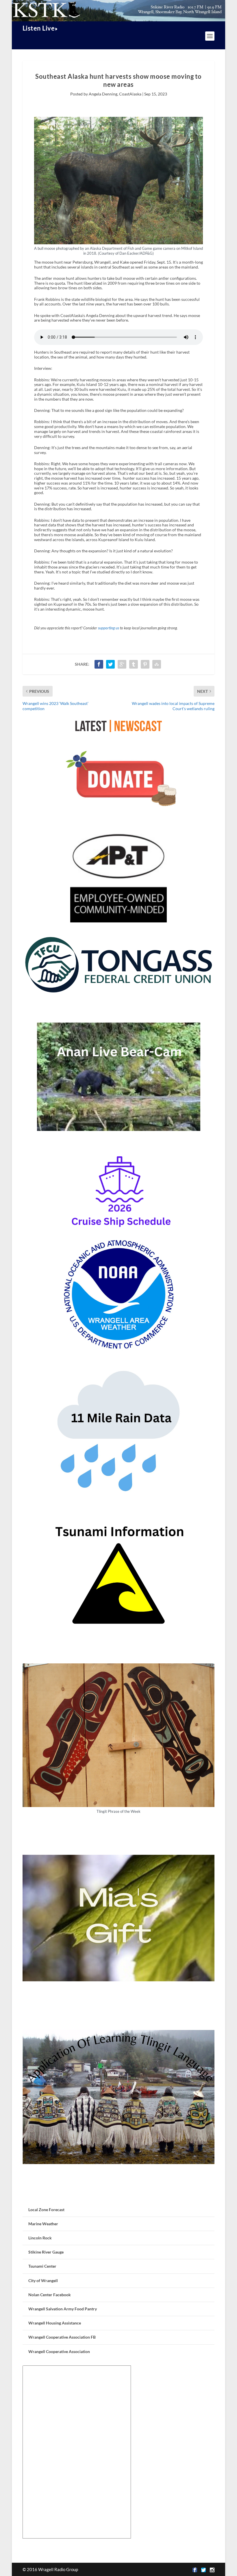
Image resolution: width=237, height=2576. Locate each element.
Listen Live (39, 28)
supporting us (109, 628)
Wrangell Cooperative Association (59, 2351)
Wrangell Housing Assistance (55, 2323)
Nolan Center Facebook (50, 2295)
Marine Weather (43, 2224)
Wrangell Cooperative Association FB (62, 2337)
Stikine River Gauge (46, 2252)
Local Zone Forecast (46, 2210)
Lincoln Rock (40, 2238)
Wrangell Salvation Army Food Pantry (63, 2309)
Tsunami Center (42, 2266)
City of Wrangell (43, 2280)
